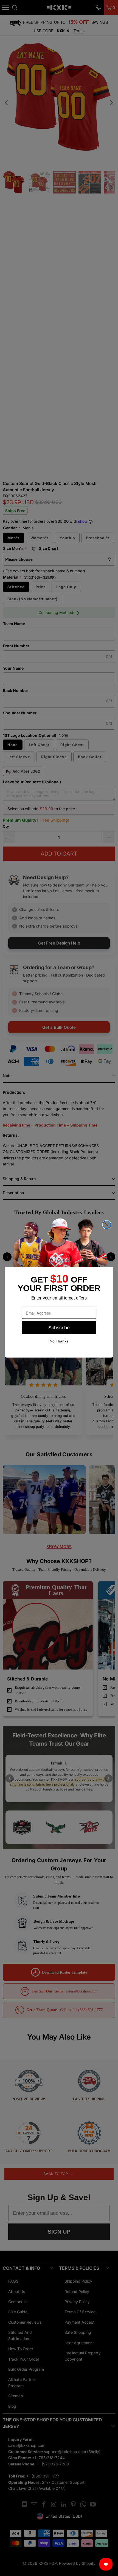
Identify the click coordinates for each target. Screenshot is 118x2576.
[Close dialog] (107, 1225)
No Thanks (59, 1341)
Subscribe (59, 1328)
